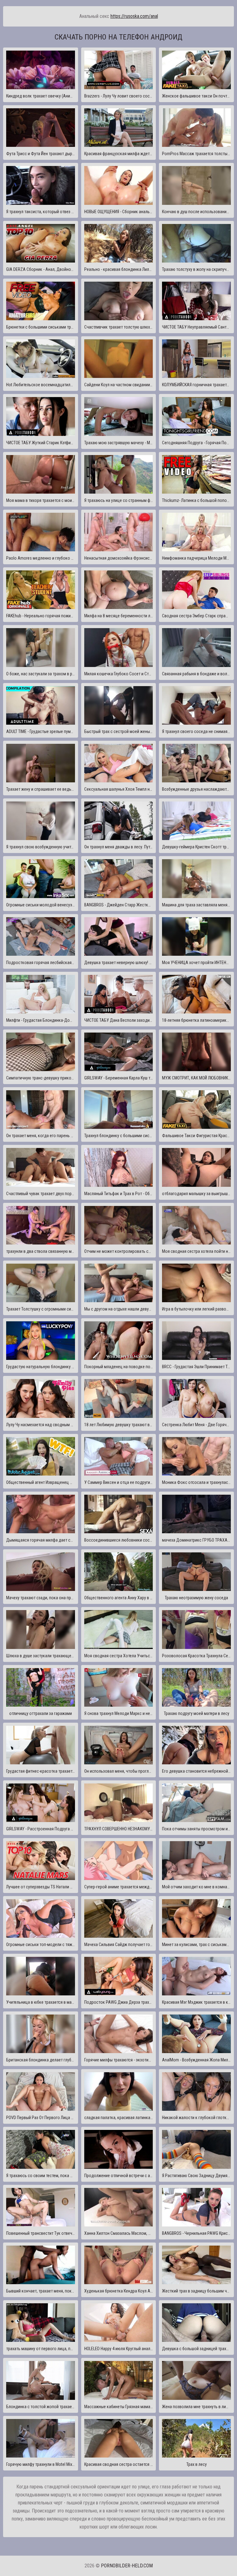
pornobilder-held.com (127, 2566)
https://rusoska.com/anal (134, 16)
